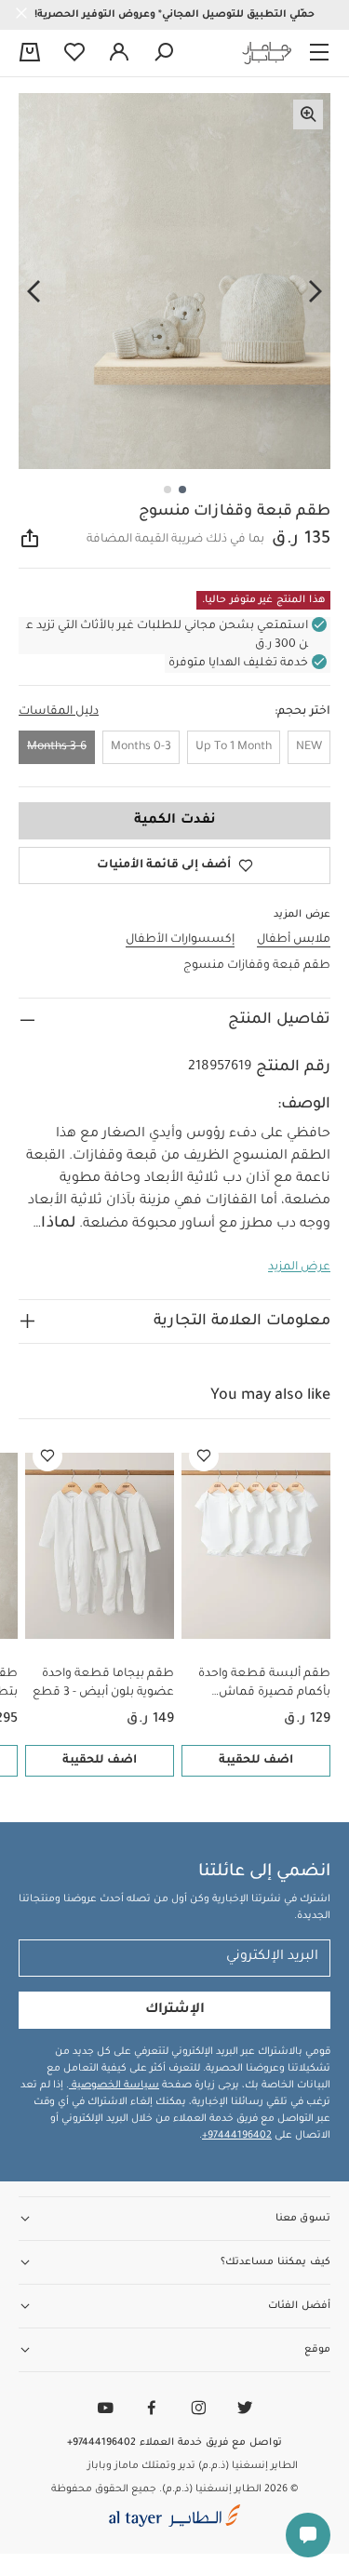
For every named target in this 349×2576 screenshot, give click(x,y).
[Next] (34, 292)
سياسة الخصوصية (114, 2086)
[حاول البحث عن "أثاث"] (164, 53)
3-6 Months (57, 747)
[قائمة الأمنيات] (204, 1456)
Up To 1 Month (234, 747)
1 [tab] (182, 490)
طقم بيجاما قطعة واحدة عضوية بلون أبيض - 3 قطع (103, 1684)
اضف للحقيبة (256, 1761)
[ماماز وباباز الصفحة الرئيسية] (267, 53)
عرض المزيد (299, 1268)
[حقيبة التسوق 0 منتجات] (30, 54)
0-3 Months (141, 747)
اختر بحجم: (302, 712)
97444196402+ (237, 2136)
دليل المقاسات (59, 712)
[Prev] (315, 292)
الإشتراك (175, 2010)
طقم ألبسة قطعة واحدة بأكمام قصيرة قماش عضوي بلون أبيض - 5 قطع (260, 1685)
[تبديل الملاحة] (319, 53)
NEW (309, 747)
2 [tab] (168, 490)
